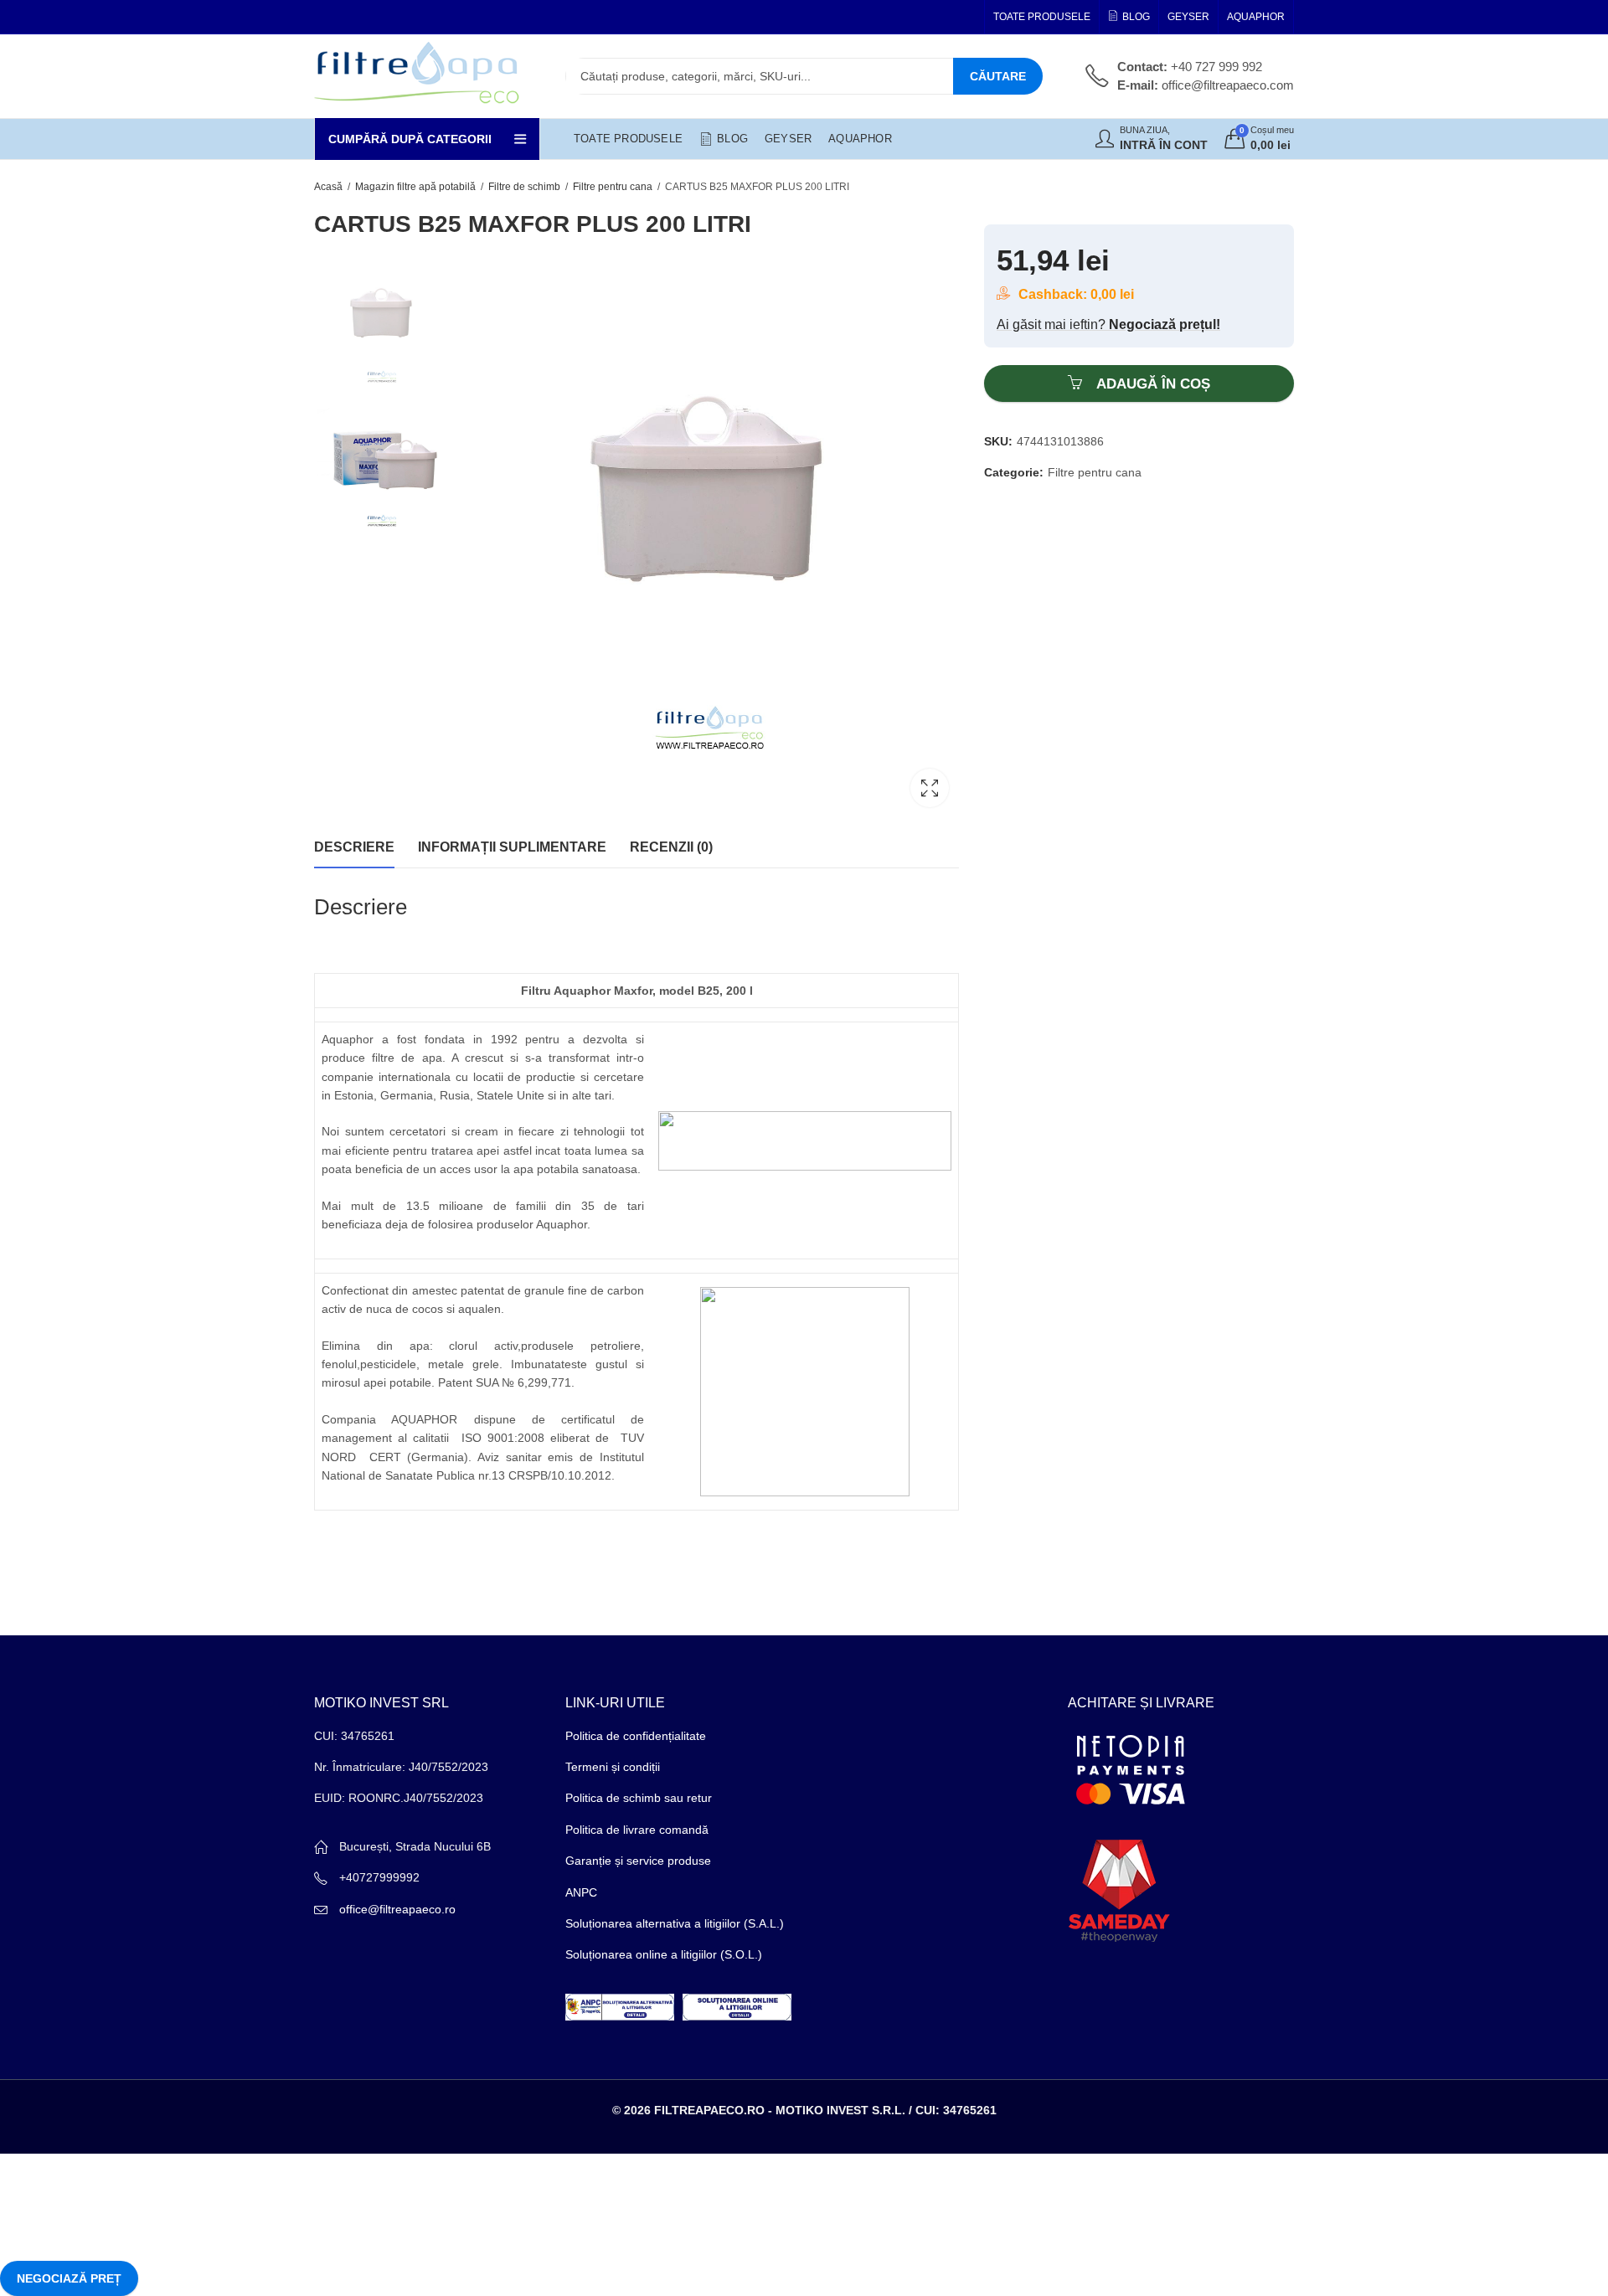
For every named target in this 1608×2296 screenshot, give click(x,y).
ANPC (581, 1892)
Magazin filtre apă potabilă (415, 187)
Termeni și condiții (613, 1767)
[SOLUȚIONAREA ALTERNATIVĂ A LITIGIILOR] (620, 2006)
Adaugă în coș (1153, 384)
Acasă (328, 187)
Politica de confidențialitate (636, 1736)
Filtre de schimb (524, 187)
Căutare (998, 76)
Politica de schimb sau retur (639, 1798)
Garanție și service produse (638, 1861)
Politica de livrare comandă (637, 1830)
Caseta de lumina (930, 788)
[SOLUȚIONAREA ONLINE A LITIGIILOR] (737, 2006)
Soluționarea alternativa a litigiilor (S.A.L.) (675, 1923)
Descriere (354, 847)
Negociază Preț (69, 2278)
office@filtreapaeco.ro (397, 1909)
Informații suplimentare (512, 847)
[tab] (354, 847)
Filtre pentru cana (613, 187)
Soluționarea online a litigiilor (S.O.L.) (664, 1954)
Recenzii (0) (671, 847)
